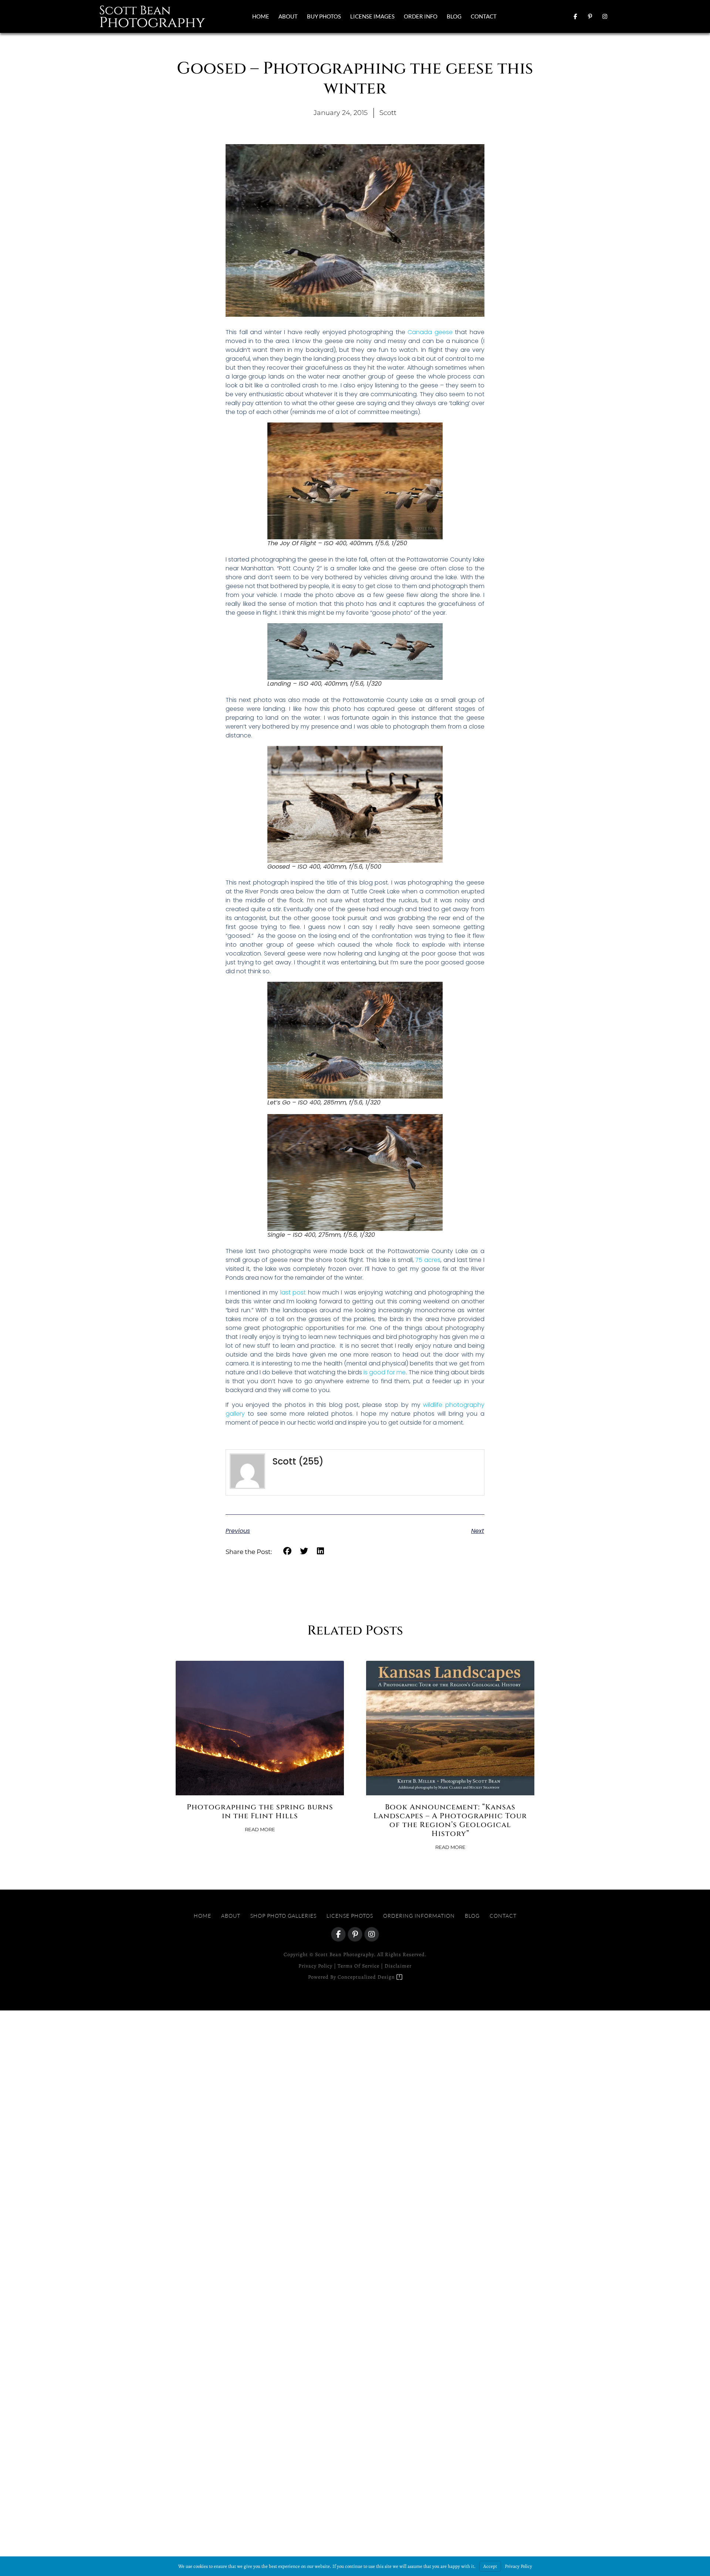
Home (261, 16)
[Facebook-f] (575, 16)
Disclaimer (398, 1966)
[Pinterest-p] (590, 16)
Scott (284, 1461)
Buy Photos (324, 16)
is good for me (385, 1372)
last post (293, 1292)
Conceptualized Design (367, 1977)
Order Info (421, 16)
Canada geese (430, 332)
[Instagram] (605, 16)
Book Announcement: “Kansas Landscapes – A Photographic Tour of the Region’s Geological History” (450, 1820)
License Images (372, 16)
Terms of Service (359, 1966)
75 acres (428, 1260)
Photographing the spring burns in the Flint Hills (260, 1811)
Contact (484, 16)
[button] (288, 1551)
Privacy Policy (315, 1966)
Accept (490, 2566)
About (288, 16)
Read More (260, 1830)
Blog (454, 16)
